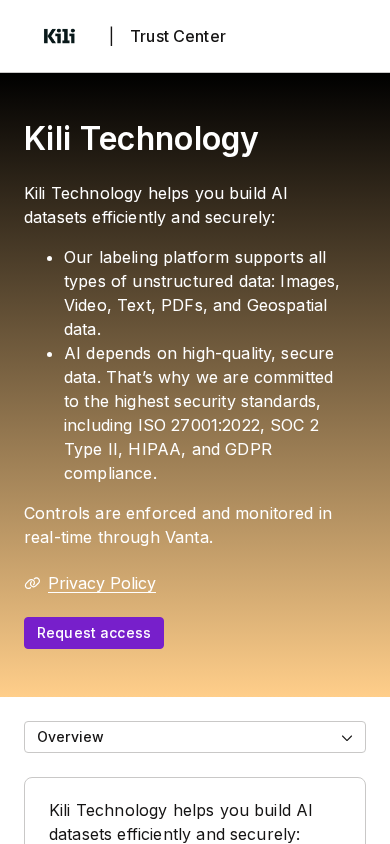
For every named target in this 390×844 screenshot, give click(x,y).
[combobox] (195, 737)
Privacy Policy (102, 583)
